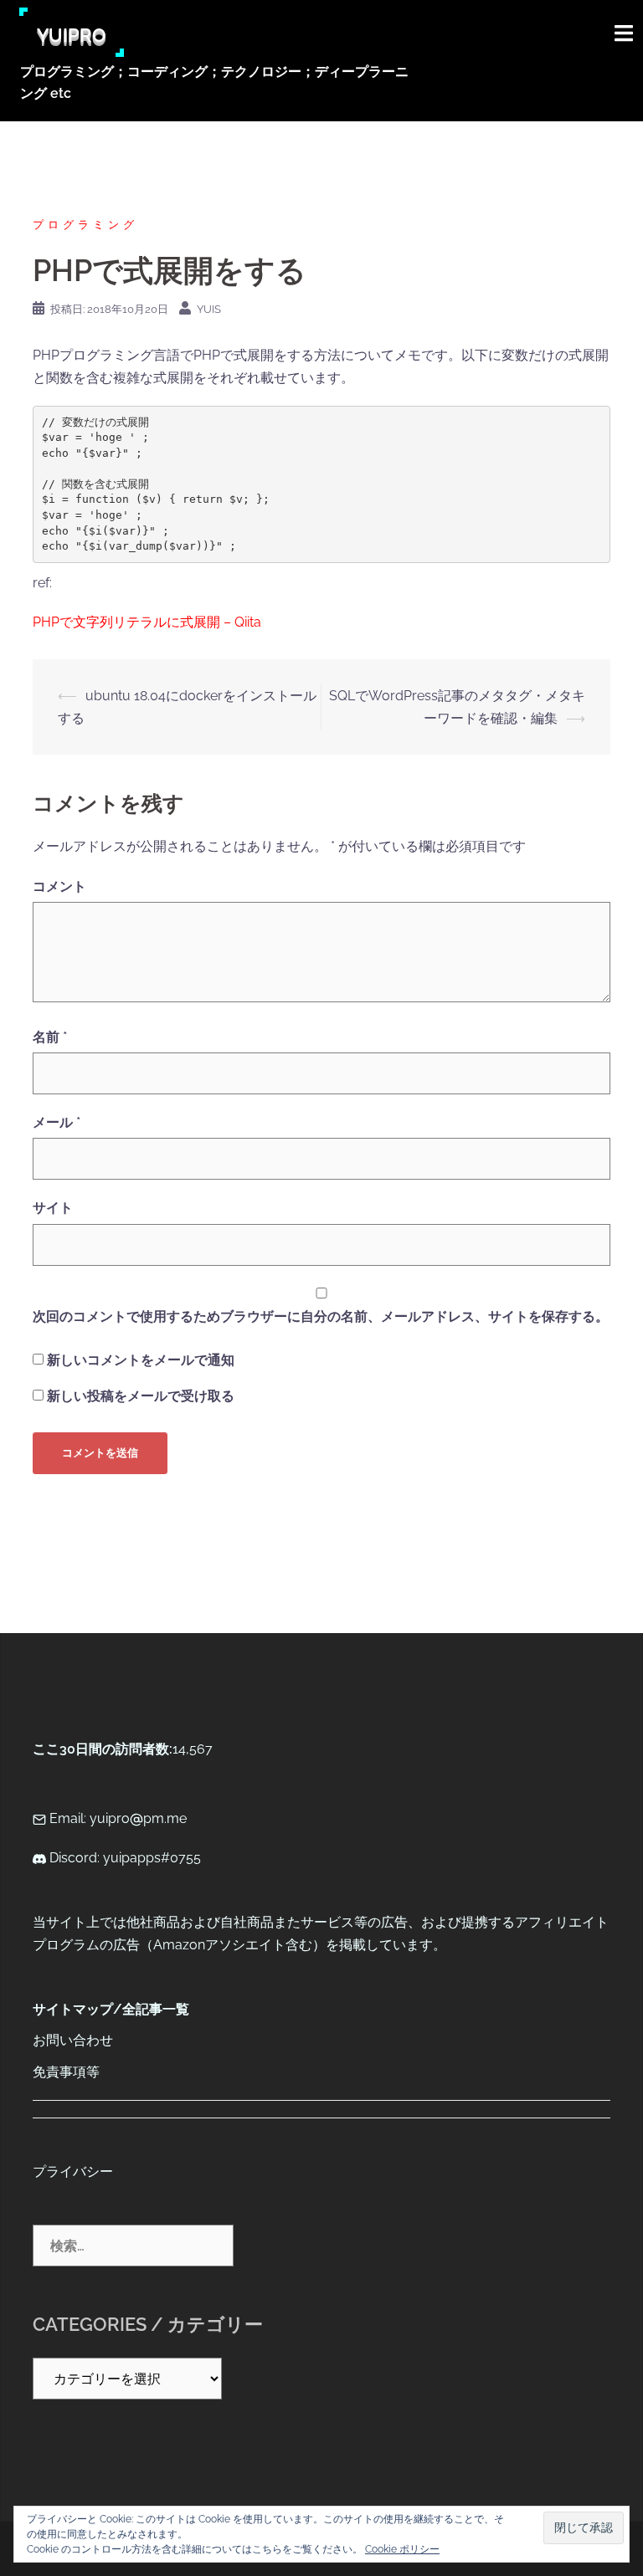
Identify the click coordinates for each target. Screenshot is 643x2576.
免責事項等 (66, 2072)
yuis (209, 309)
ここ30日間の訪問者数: (103, 1749)
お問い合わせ (73, 2040)
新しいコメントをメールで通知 (141, 1360)
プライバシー (73, 2171)
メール (57, 1122)
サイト (53, 1208)
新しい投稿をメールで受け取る (141, 1396)
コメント (59, 886)
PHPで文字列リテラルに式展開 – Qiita (147, 622)
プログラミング (85, 225)
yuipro (72, 32)
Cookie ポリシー (402, 2549)
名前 (50, 1037)
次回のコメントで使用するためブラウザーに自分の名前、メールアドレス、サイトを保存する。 (321, 1316)
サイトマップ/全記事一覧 (111, 2009)
